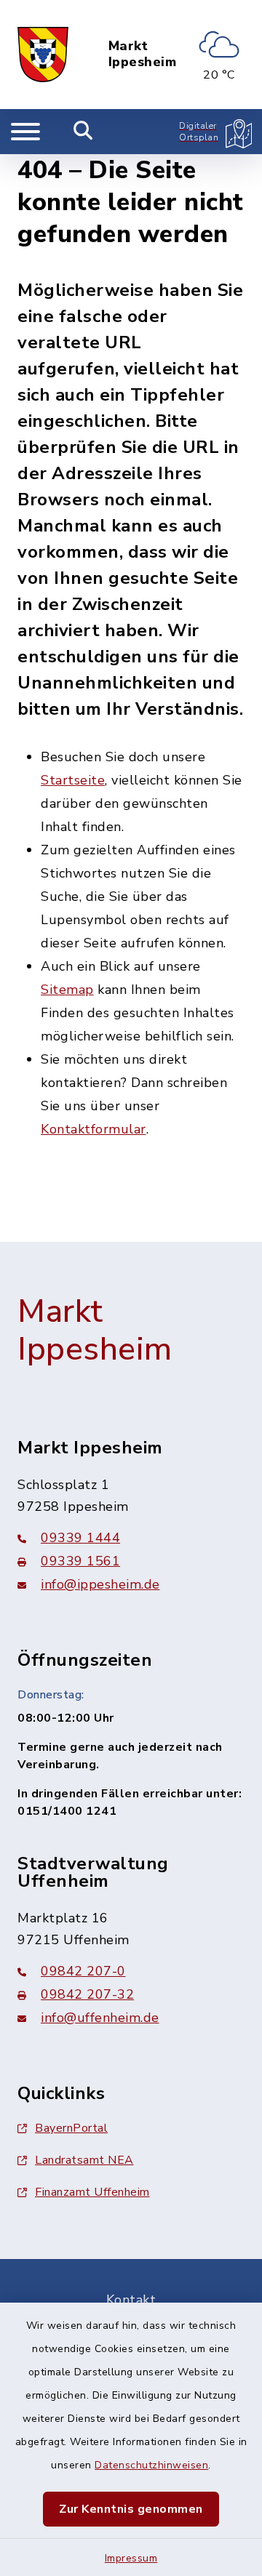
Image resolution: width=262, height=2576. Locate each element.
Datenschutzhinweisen (151, 2465)
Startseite (73, 780)
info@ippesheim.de (100, 1584)
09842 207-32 (87, 1994)
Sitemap (67, 990)
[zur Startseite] (43, 55)
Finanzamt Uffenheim (92, 2192)
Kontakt (131, 2300)
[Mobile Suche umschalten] (83, 132)
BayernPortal (71, 2128)
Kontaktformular (94, 1129)
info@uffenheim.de (100, 2018)
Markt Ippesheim (143, 54)
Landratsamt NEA (84, 2160)
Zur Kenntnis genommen (131, 2509)
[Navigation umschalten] (25, 132)
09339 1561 (80, 1561)
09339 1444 (80, 1538)
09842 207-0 (83, 1971)
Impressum (131, 2558)
